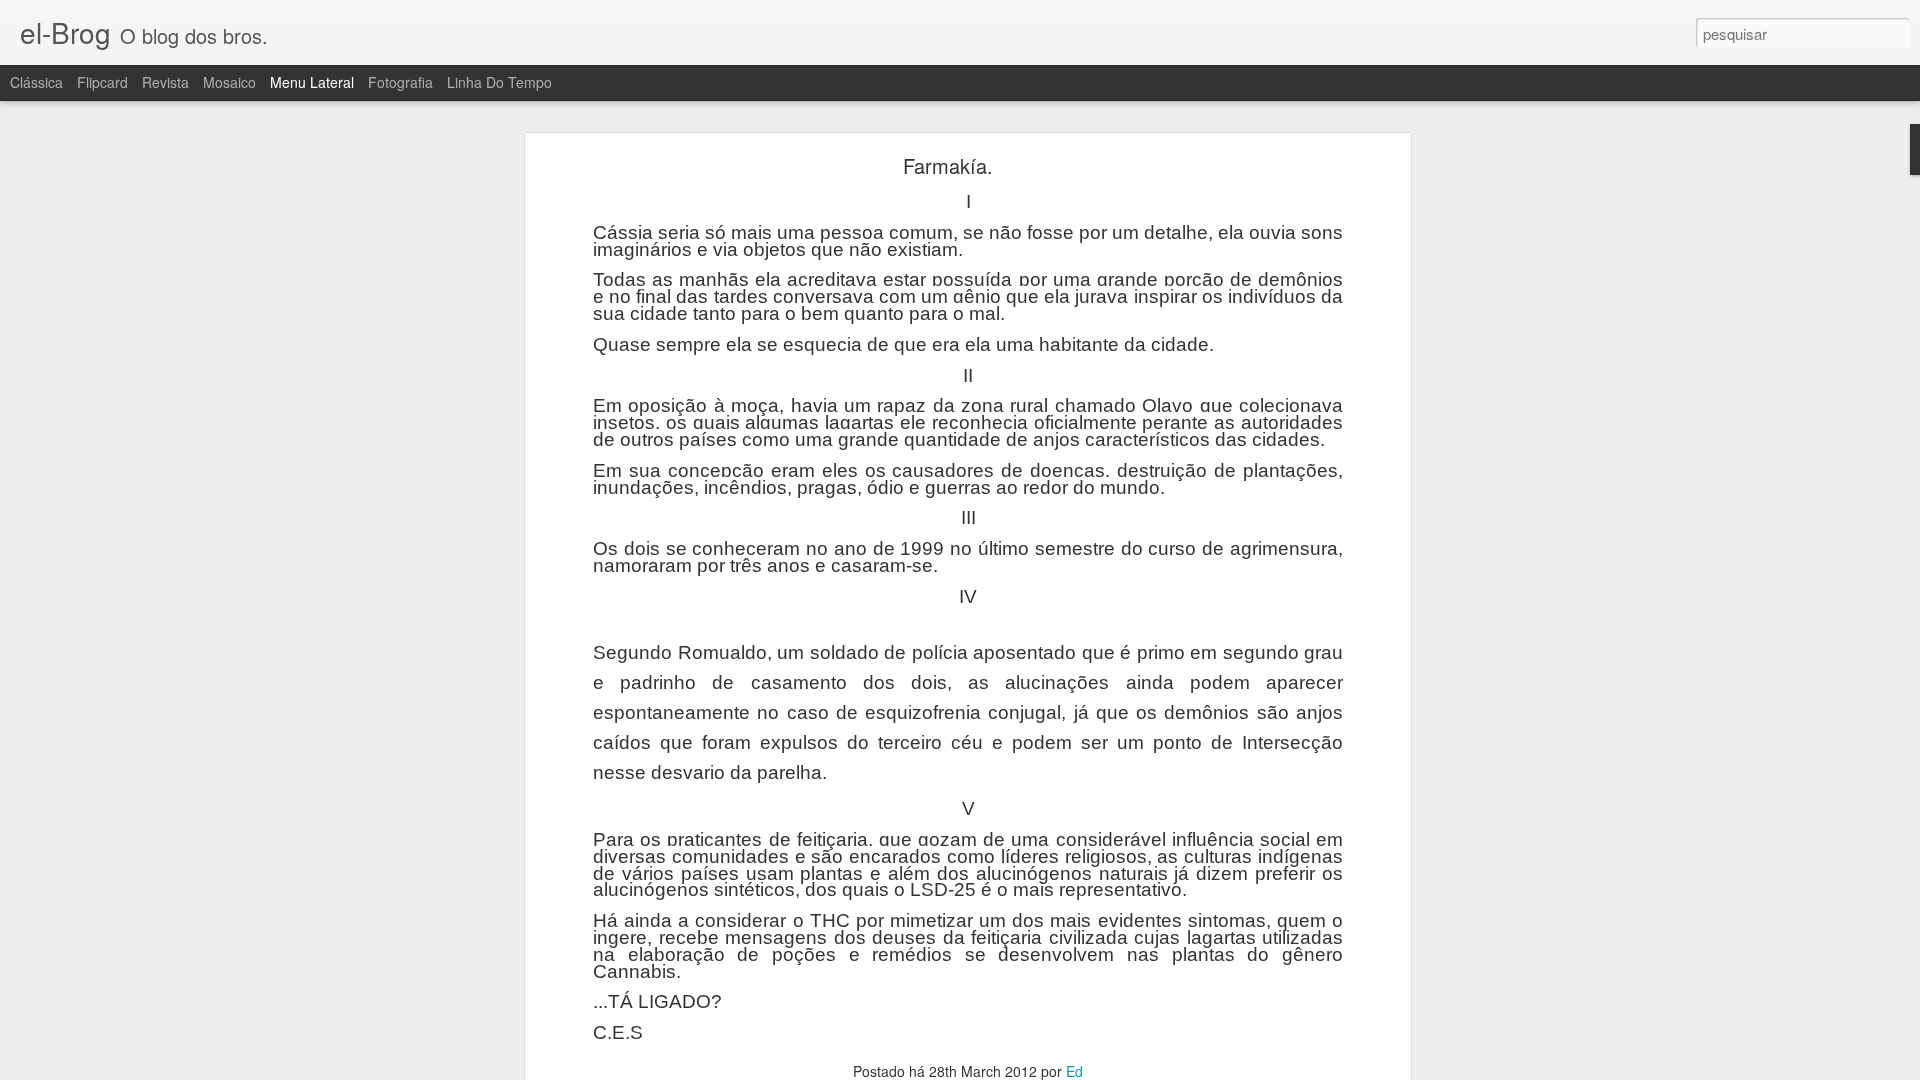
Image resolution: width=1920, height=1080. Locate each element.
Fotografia (400, 82)
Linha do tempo (499, 82)
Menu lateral (312, 82)
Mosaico (229, 82)
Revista (165, 82)
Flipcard (102, 82)
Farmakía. (948, 165)
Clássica (36, 82)
